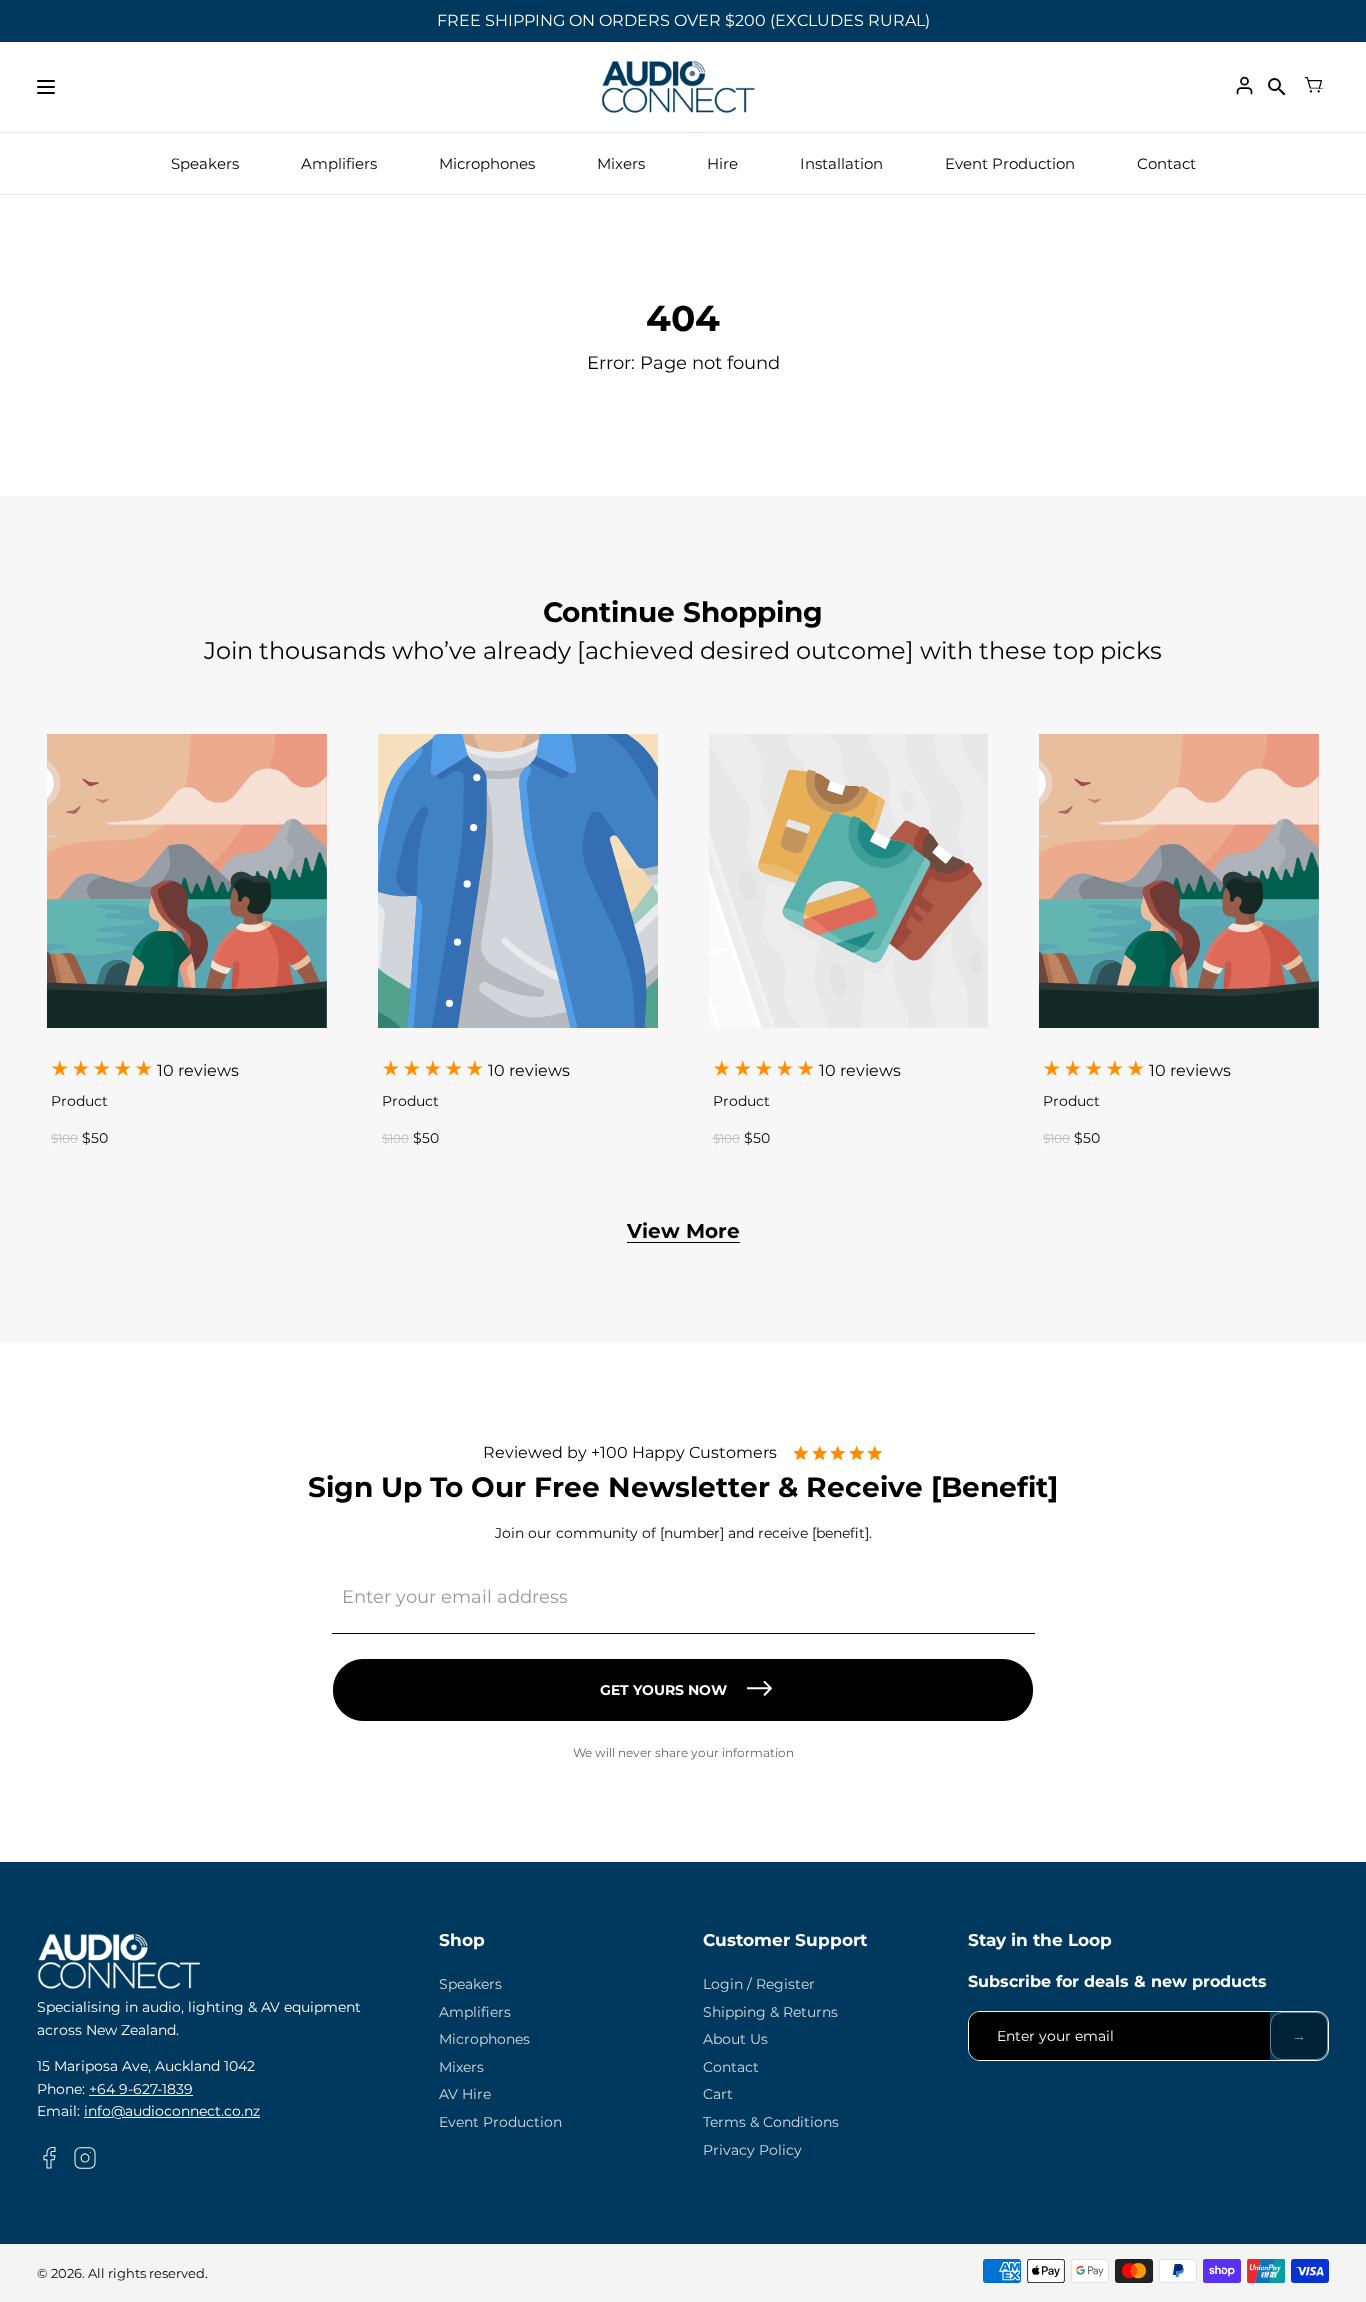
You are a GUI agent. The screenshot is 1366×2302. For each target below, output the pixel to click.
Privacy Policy (752, 2150)
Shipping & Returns (770, 2012)
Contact (1166, 163)
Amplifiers (339, 163)
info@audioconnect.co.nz (172, 2111)
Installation (841, 163)
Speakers (205, 163)
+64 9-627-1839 (141, 2089)
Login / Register (759, 1984)
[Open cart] (1314, 87)
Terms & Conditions (771, 2122)
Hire (722, 163)
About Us (735, 2039)
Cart (718, 2094)
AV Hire (465, 2094)
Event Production (1010, 163)
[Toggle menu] (46, 87)
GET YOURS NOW (663, 1690)
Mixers (621, 163)
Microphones (487, 163)
